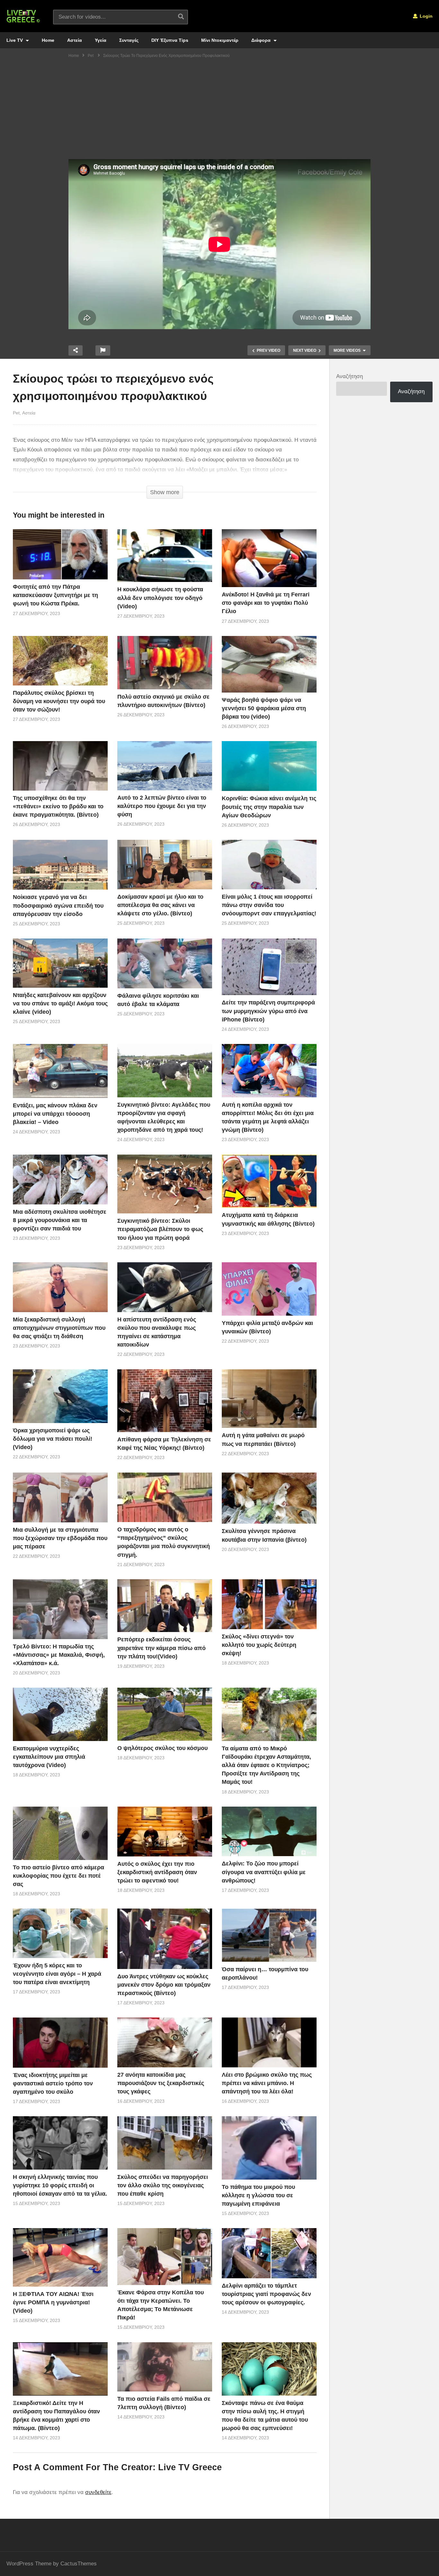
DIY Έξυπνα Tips (170, 40)
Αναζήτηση (349, 376)
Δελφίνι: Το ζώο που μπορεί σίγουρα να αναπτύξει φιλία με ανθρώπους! (264, 1872)
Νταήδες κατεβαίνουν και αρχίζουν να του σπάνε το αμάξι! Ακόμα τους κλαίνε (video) (60, 1003)
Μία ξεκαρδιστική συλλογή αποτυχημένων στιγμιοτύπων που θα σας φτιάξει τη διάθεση (59, 1328)
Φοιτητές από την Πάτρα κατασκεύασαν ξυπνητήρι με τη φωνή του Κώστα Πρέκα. (55, 595)
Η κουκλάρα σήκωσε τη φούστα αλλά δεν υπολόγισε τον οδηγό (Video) (160, 598)
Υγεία (101, 40)
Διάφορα (262, 40)
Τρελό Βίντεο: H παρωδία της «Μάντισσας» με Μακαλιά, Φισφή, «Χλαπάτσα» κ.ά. (59, 1655)
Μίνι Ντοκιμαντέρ (220, 40)
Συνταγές (129, 40)
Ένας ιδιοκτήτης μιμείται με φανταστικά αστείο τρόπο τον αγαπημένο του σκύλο (53, 2083)
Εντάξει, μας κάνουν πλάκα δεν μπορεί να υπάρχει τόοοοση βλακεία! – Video (55, 1114)
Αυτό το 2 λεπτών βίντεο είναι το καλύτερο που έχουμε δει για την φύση (162, 806)
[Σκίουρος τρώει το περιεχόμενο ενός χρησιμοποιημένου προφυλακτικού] (60, 554)
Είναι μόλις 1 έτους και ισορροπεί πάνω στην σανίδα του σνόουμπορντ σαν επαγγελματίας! (269, 905)
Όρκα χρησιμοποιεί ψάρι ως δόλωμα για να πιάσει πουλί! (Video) (53, 1439)
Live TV (15, 40)
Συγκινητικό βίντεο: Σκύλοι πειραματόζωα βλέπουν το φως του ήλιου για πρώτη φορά (160, 1229)
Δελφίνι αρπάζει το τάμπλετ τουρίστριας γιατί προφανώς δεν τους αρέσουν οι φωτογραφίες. (266, 2294)
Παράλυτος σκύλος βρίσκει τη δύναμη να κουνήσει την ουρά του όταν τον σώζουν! (59, 701)
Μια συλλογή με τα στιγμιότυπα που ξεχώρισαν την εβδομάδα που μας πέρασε (60, 1538)
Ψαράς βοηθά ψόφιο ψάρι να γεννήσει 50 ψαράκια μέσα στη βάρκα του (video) (264, 708)
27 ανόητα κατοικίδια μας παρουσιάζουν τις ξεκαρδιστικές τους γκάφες (161, 2083)
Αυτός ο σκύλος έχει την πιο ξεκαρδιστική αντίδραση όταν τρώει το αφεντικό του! (157, 1872)
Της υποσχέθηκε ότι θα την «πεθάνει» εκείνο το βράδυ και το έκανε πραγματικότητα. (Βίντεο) (58, 806)
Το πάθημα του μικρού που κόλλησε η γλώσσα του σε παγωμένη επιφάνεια (258, 2195)
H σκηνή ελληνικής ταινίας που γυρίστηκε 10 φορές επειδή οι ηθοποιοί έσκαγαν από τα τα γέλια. (60, 2185)
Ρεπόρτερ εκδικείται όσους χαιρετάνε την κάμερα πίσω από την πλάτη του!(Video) (161, 1648)
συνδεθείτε (98, 2492)
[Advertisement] (219, 111)
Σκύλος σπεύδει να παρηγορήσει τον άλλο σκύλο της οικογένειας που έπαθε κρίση (163, 2185)
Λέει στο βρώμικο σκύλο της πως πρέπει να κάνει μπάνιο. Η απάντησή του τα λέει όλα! (267, 2083)
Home (48, 40)
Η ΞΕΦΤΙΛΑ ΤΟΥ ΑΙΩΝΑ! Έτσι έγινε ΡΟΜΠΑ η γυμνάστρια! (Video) (53, 2302)
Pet (16, 413)
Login (426, 16)
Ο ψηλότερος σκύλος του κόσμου (162, 1748)
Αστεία (75, 40)
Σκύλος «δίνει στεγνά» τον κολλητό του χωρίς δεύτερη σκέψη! (259, 1645)
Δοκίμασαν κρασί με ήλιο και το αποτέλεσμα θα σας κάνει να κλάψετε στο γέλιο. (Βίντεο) (160, 905)
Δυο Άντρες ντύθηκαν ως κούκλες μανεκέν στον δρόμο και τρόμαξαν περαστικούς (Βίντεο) (164, 1985)
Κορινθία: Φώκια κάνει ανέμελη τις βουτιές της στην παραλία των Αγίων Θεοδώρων (269, 807)
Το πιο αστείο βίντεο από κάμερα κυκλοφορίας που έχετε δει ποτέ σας (58, 1876)
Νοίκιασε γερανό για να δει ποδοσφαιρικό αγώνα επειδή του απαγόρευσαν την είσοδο (58, 905)
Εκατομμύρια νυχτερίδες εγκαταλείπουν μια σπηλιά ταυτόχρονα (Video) (49, 1757)
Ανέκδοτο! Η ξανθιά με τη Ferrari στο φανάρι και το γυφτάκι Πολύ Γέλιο (266, 603)
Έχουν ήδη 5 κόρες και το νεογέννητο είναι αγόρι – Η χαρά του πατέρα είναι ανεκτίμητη (57, 1974)
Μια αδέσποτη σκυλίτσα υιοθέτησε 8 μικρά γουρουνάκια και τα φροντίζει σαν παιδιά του (60, 1220)
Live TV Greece (190, 2467)
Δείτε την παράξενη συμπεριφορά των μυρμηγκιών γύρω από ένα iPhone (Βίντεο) (268, 1011)
